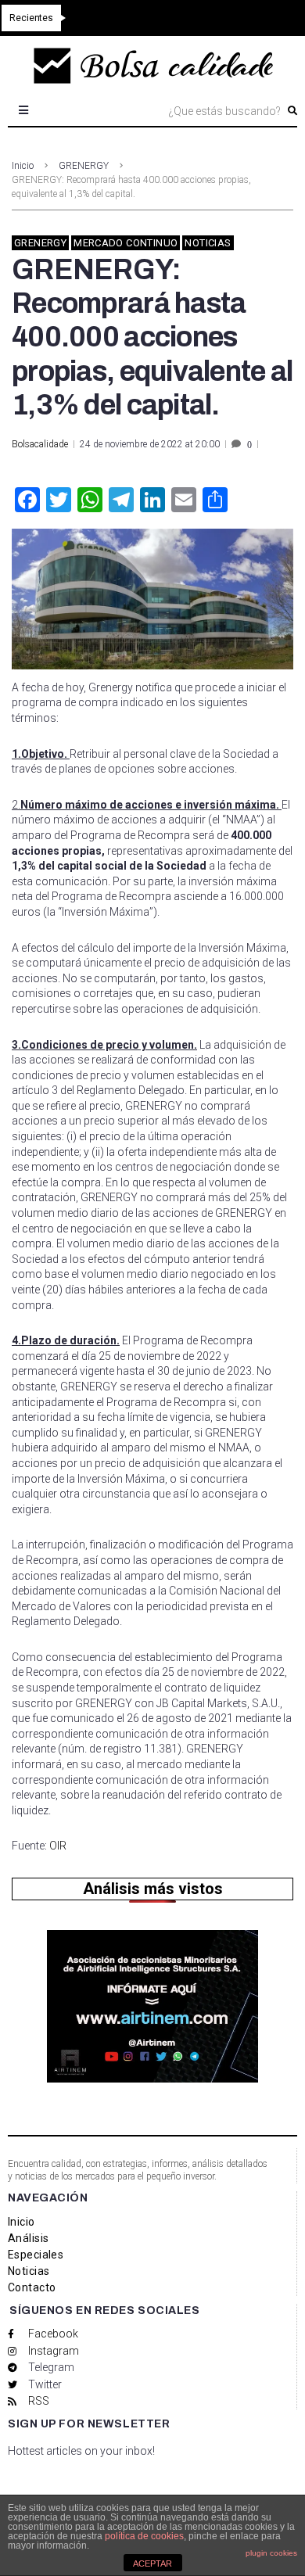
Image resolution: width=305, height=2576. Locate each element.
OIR (58, 1846)
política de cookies (144, 2536)
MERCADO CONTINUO (126, 243)
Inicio (23, 166)
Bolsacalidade (40, 444)
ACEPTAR (152, 2563)
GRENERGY (84, 166)
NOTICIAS (208, 243)
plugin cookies (271, 2553)
